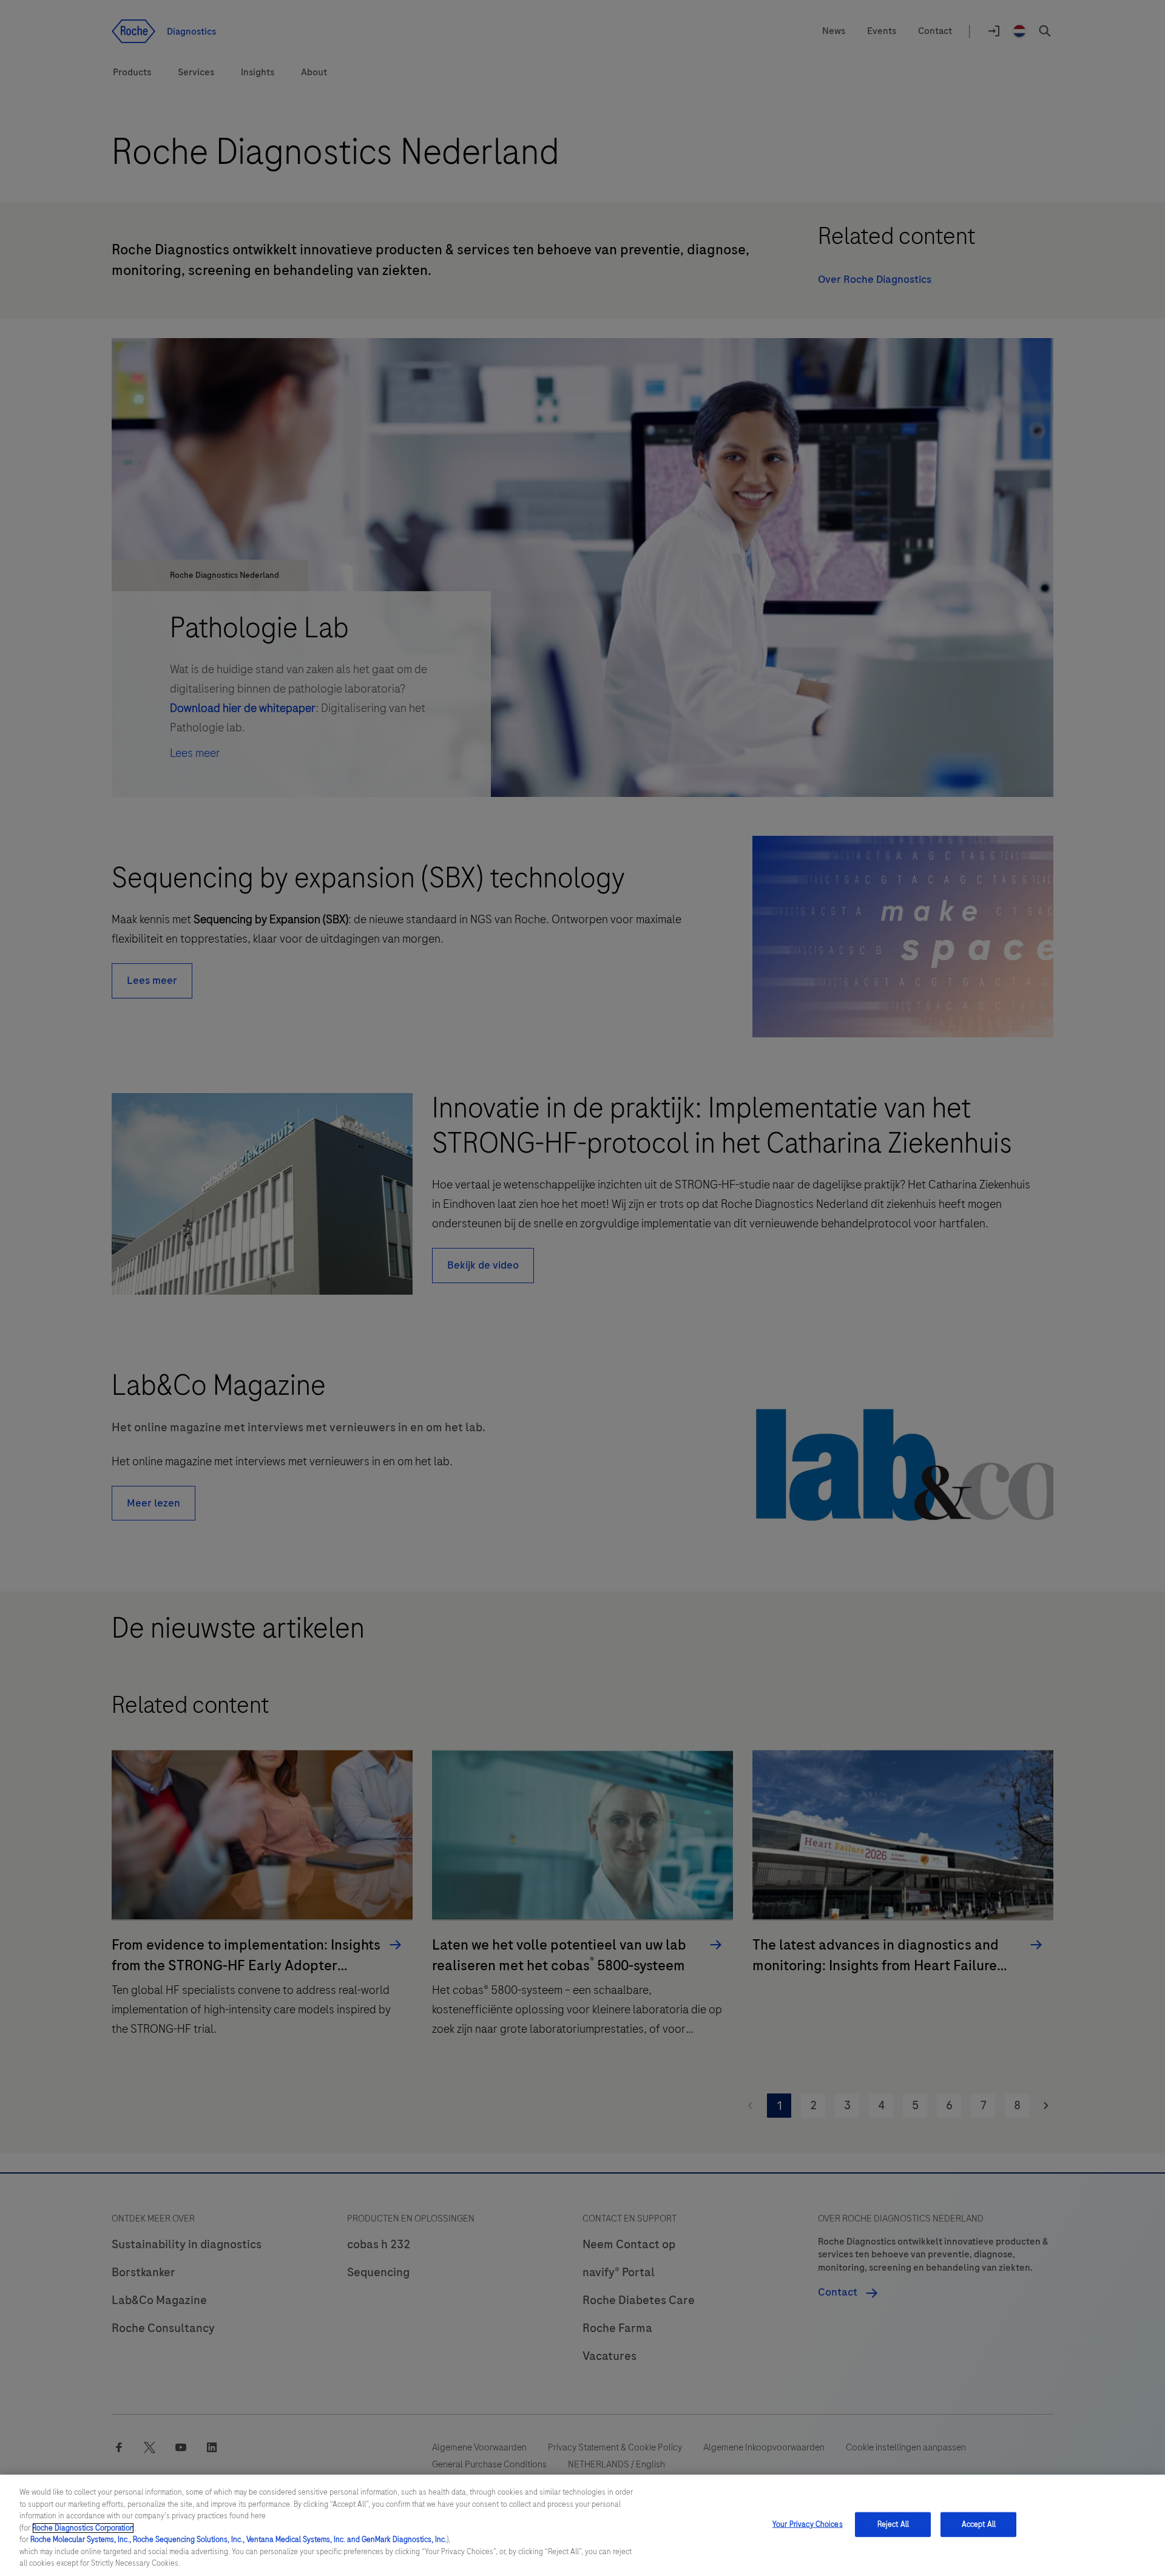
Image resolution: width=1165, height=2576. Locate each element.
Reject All (893, 2524)
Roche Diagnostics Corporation (83, 2528)
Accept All (979, 2524)
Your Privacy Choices (808, 2524)
